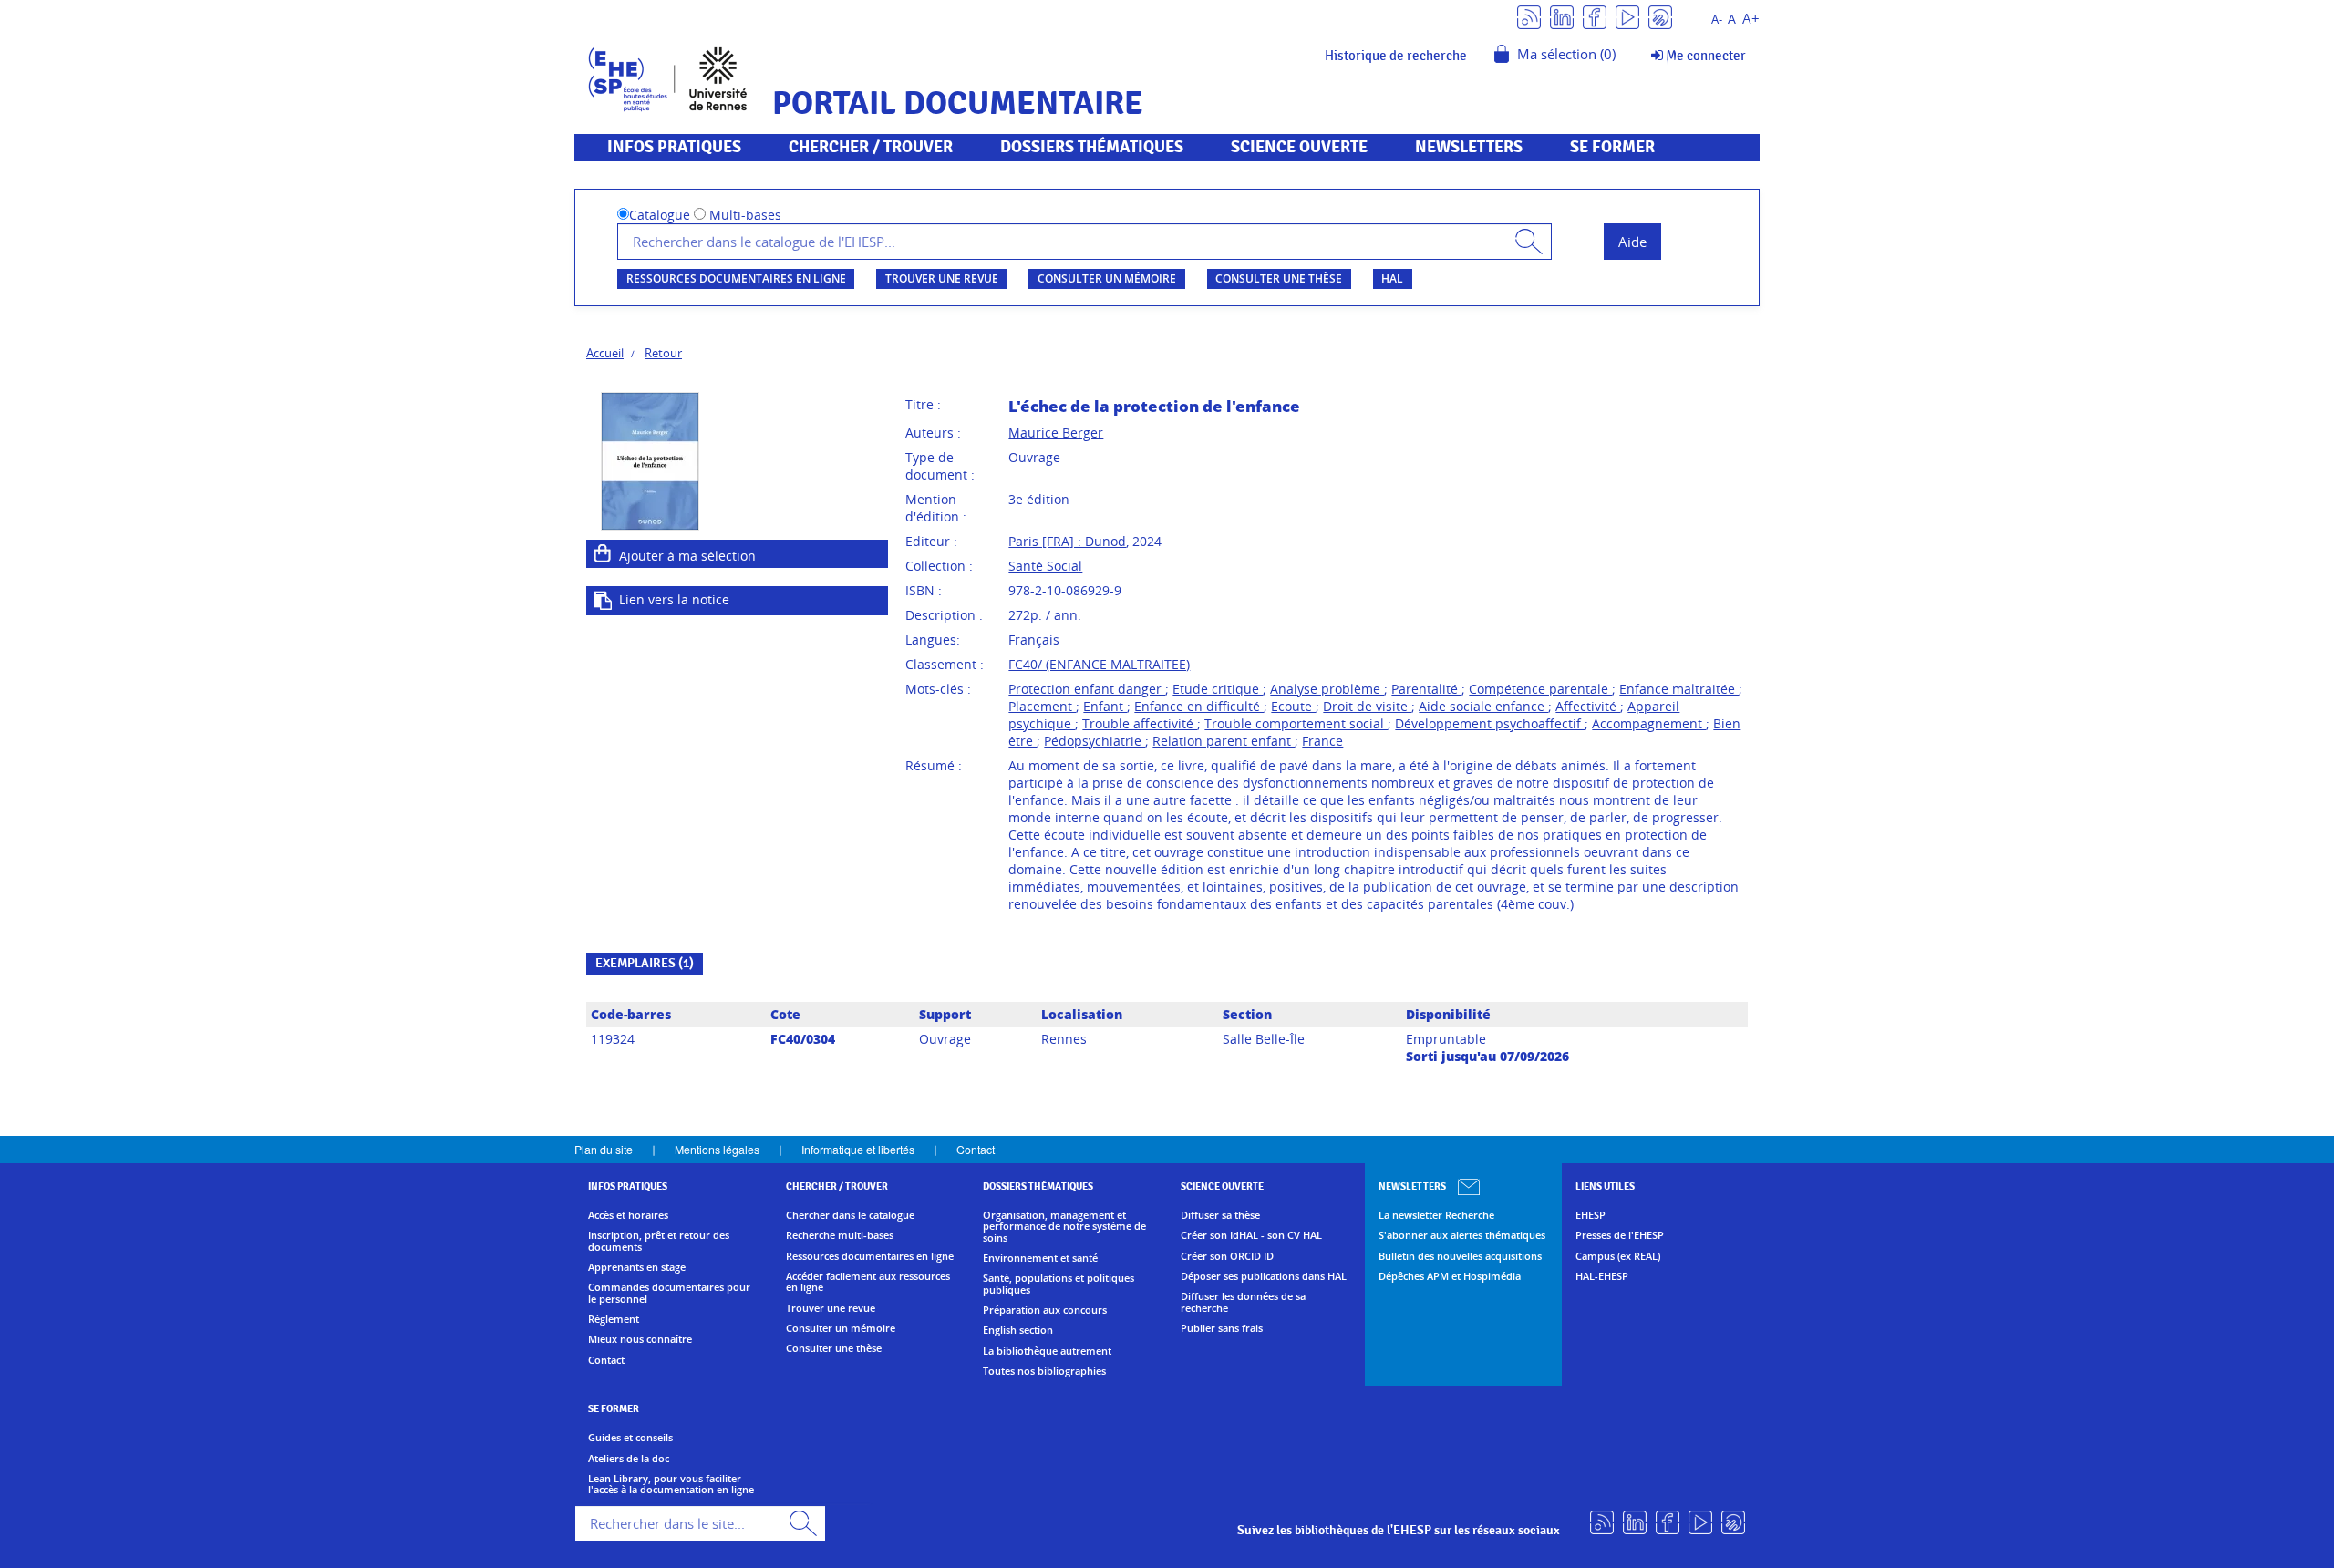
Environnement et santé (1040, 1258)
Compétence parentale (1540, 689)
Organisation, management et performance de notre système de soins (1064, 1227)
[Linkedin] (1562, 16)
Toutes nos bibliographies (1044, 1371)
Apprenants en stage (637, 1267)
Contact (976, 1149)
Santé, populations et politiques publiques (1059, 1284)
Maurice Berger (1056, 433)
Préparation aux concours (1045, 1310)
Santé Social (1045, 566)
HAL (1392, 279)
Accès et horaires (628, 1215)
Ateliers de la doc (629, 1459)
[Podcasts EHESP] (1660, 16)
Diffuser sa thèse (1220, 1215)
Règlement (614, 1319)
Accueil (605, 353)
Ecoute (1293, 706)
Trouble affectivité (1140, 723)
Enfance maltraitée (1679, 689)
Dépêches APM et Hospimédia (1450, 1276)
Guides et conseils (630, 1438)
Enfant (1105, 706)
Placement (1042, 706)
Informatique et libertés (858, 1149)
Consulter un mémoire (1107, 279)
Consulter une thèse (1279, 279)
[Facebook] (1595, 16)
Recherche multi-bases (840, 1235)
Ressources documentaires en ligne (736, 279)
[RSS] (1529, 16)
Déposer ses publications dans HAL (1264, 1276)
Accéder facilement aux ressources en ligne (868, 1282)
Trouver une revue (942, 279)
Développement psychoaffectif (1490, 723)
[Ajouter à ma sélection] (603, 553)
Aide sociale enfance (1483, 706)
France (1322, 741)
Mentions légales (717, 1149)
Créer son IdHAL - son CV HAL (1251, 1235)
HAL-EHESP (1602, 1276)
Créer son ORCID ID (1227, 1256)
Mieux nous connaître (640, 1339)
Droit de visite (1367, 706)
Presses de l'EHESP (1620, 1235)
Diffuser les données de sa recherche (1243, 1302)
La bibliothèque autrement (1047, 1351)
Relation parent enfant (1224, 741)
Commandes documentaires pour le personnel (669, 1293)
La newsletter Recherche (1436, 1215)
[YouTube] (1627, 16)
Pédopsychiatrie (1095, 741)
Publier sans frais (1222, 1328)
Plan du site (604, 1149)
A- (1717, 20)
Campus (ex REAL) (1618, 1256)
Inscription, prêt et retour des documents (659, 1241)
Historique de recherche (1396, 56)
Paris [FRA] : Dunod (1067, 541)
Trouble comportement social (1296, 723)
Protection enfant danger (1087, 689)
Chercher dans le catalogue (850, 1215)
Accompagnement (1649, 723)
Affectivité (1588, 706)
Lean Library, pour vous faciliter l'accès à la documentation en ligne (671, 1485)
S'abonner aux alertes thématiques (1462, 1235)
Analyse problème (1327, 689)
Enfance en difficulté (1199, 706)
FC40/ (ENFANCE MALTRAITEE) (1099, 664)
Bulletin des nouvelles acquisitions (1460, 1256)
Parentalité (1426, 689)
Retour (663, 353)
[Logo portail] (668, 77)
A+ (1751, 19)
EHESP (1590, 1215)
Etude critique (1218, 689)
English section (1018, 1330)
